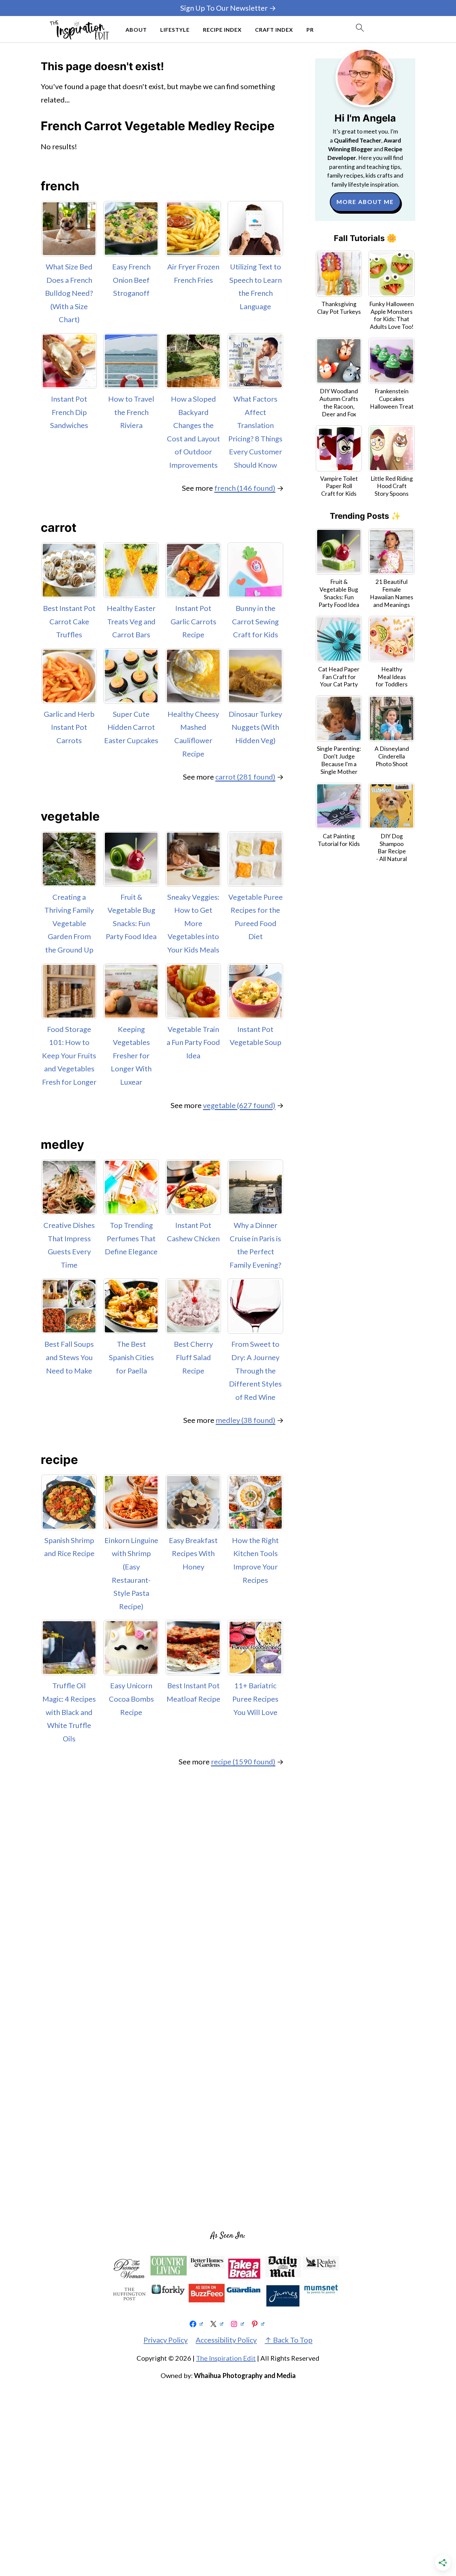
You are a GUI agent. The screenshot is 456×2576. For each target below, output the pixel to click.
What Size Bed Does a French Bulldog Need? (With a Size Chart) (69, 293)
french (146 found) (245, 488)
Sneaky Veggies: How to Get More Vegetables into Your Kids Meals (193, 923)
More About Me (365, 202)
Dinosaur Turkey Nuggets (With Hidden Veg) (255, 727)
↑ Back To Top (289, 2340)
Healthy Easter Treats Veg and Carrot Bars (131, 621)
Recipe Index (222, 30)
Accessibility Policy (226, 2340)
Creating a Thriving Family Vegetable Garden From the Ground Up (69, 923)
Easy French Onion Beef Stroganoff (131, 280)
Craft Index (274, 30)
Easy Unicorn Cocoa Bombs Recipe (131, 1699)
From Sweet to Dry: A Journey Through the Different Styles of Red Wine (255, 1370)
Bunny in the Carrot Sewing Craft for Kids (255, 621)
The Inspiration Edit (226, 2358)
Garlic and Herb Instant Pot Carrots (69, 727)
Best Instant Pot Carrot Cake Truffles (69, 621)
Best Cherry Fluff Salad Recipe (193, 1357)
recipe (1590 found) (243, 1762)
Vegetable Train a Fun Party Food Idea (193, 1042)
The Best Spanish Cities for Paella (131, 1357)
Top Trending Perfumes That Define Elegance (131, 1238)
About (136, 30)
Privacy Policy (166, 2340)
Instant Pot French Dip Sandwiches (69, 412)
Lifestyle (175, 30)
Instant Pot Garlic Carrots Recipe (193, 621)
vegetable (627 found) (239, 1105)
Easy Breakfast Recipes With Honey (193, 1553)
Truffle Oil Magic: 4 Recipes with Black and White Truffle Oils (69, 1712)
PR (310, 30)
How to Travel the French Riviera (131, 412)
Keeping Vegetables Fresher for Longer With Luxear (131, 1055)
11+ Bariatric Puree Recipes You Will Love (255, 1699)
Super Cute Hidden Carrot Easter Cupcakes (131, 727)
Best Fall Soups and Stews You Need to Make (69, 1357)
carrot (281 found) (245, 777)
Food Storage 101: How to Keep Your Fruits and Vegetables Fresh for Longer (69, 1055)
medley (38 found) (246, 1420)
